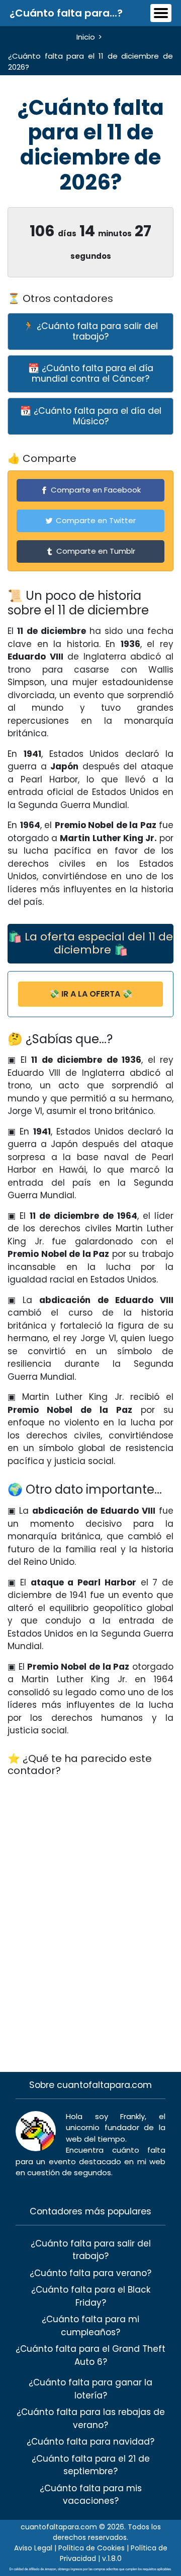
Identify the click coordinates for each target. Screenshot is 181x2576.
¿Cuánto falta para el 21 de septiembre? (91, 2465)
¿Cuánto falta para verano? (90, 2273)
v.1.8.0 (112, 2558)
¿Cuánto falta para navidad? (90, 2442)
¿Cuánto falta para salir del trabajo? (91, 2250)
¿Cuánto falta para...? (66, 13)
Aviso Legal (33, 2548)
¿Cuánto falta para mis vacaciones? (91, 2495)
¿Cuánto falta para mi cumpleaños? (90, 2326)
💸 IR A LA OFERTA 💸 (91, 994)
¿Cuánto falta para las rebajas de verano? (91, 2419)
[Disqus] (90, 1912)
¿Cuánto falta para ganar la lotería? (90, 2389)
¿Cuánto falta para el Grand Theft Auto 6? (90, 2355)
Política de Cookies (92, 2548)
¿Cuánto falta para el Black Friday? (91, 2296)
